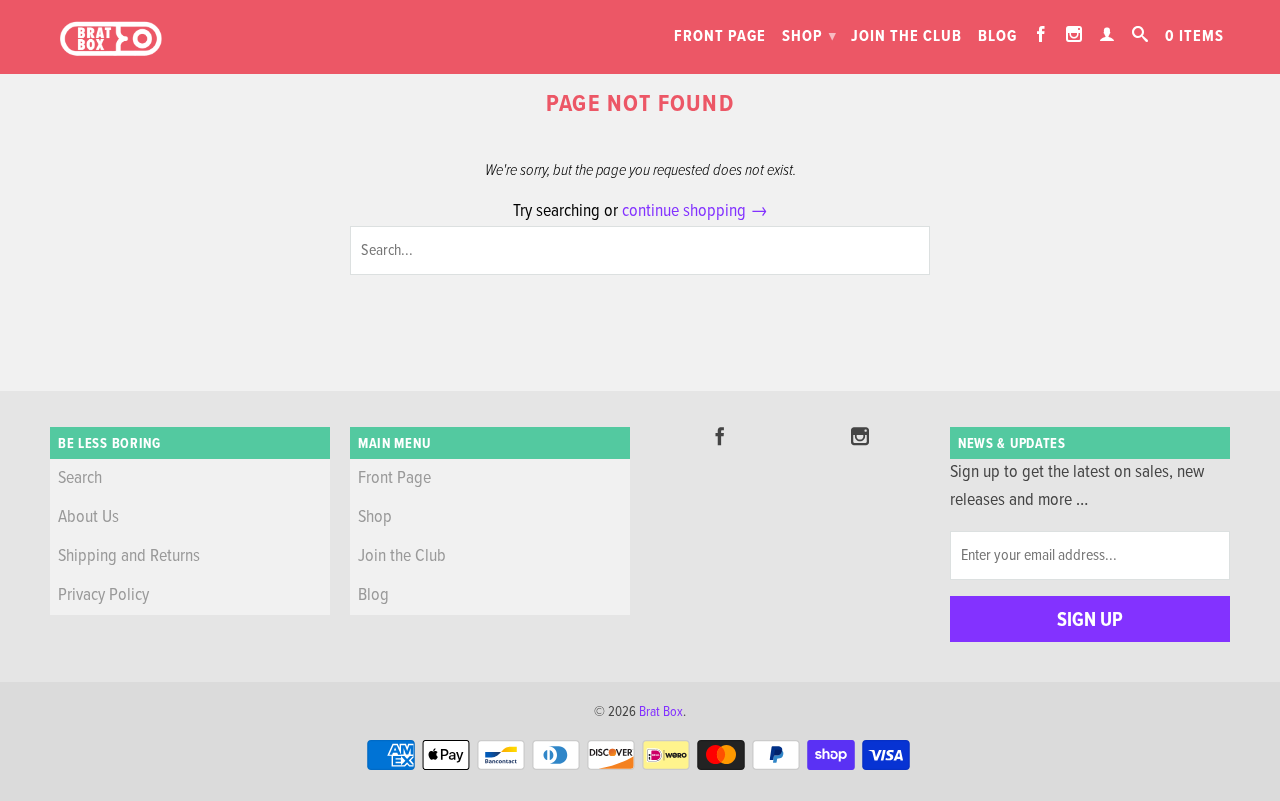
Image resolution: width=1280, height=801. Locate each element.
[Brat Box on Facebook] (1041, 34)
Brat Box (661, 712)
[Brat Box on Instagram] (1074, 34)
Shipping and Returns (129, 556)
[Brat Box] (110, 39)
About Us (88, 517)
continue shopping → (695, 211)
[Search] (1140, 34)
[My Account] (1107, 34)
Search (80, 478)
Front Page (720, 36)
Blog (997, 36)
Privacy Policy (103, 595)
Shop (809, 36)
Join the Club (906, 36)
